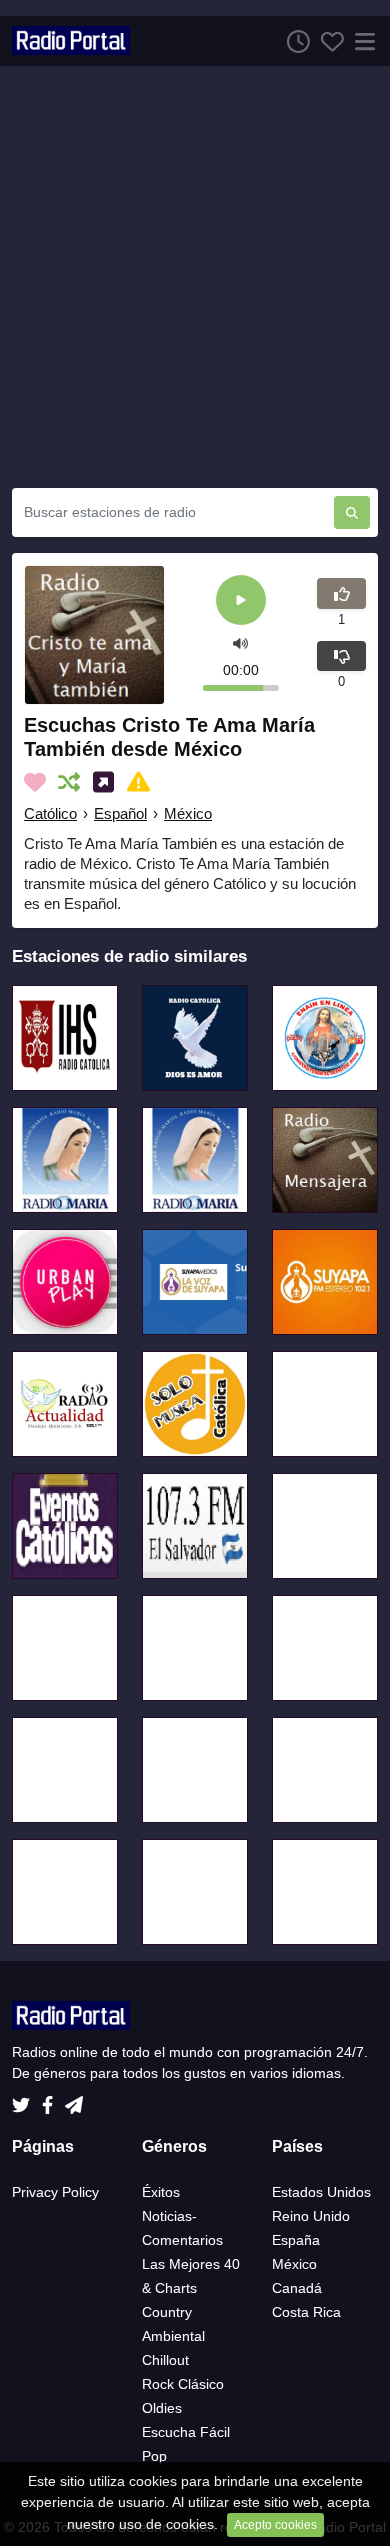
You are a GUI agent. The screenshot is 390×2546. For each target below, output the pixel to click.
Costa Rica (306, 2312)
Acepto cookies (275, 2525)
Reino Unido (311, 2216)
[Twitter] (25, 2100)
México (188, 813)
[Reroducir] (241, 601)
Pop (154, 2456)
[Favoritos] (327, 41)
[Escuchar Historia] (293, 41)
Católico (50, 813)
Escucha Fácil (186, 2432)
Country (167, 2312)
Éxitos (161, 2192)
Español (120, 813)
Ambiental (173, 2336)
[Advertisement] (195, 277)
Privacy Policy (55, 2192)
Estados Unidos (321, 2192)
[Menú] (361, 41)
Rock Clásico (183, 2384)
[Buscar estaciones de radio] (352, 512)
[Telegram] (74, 2100)
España (296, 2240)
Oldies (162, 2408)
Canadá (297, 2288)
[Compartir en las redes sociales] (107, 782)
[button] (240, 642)
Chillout (165, 2360)
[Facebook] (51, 2100)
